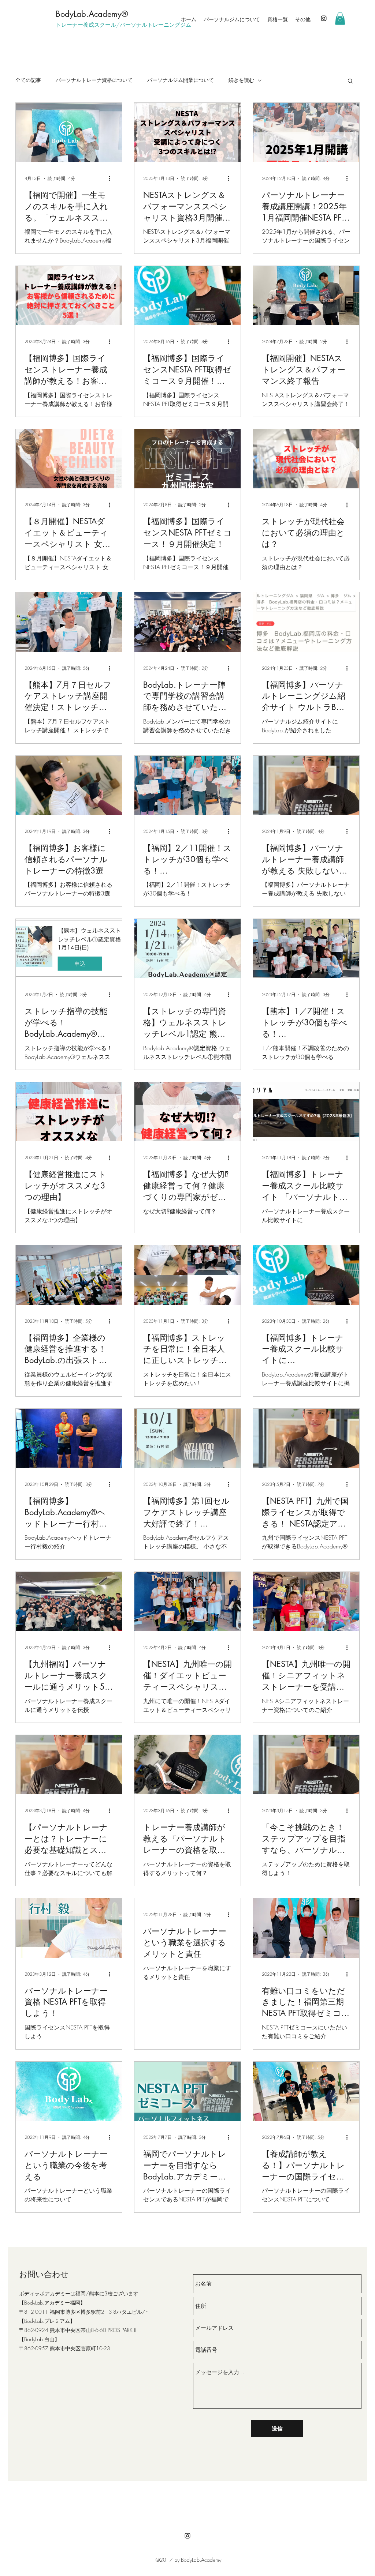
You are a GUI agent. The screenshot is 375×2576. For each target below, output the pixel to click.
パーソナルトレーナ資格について (94, 80)
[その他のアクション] (112, 179)
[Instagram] (324, 18)
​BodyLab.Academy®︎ (92, 14)
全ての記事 (28, 80)
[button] (340, 18)
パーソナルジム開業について (181, 80)
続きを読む (241, 80)
